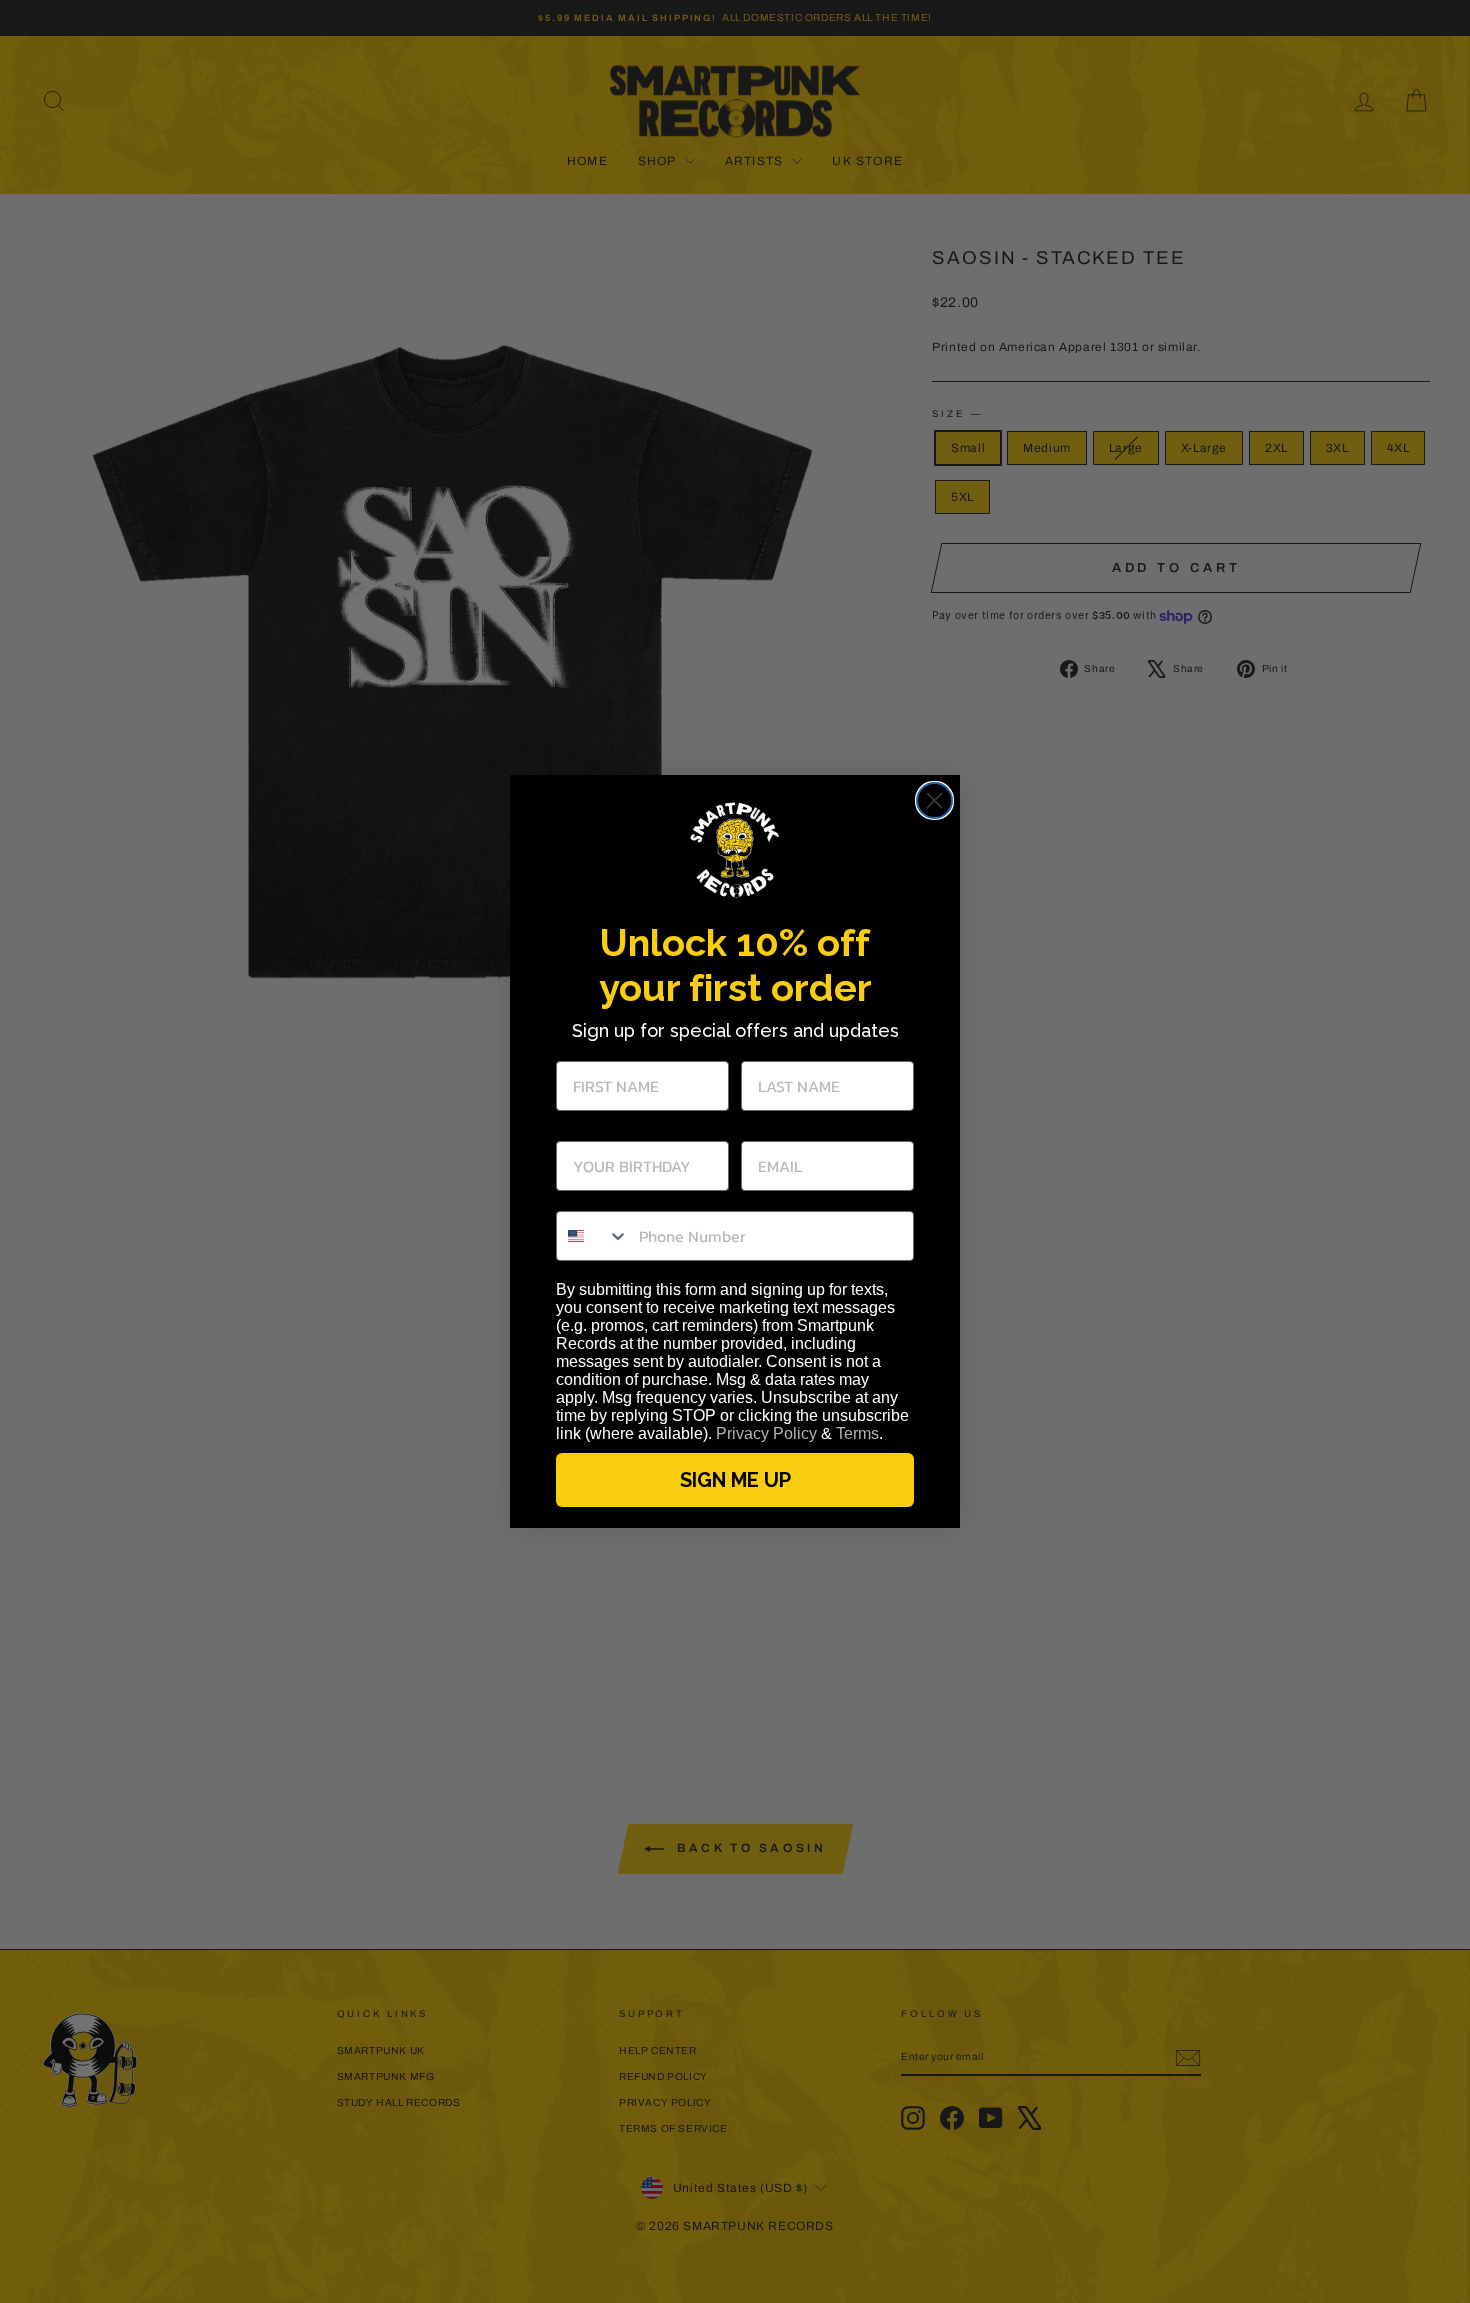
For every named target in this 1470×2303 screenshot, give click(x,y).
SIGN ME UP (735, 1480)
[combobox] (593, 1236)
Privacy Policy (766, 1433)
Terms (857, 1433)
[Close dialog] (934, 800)
